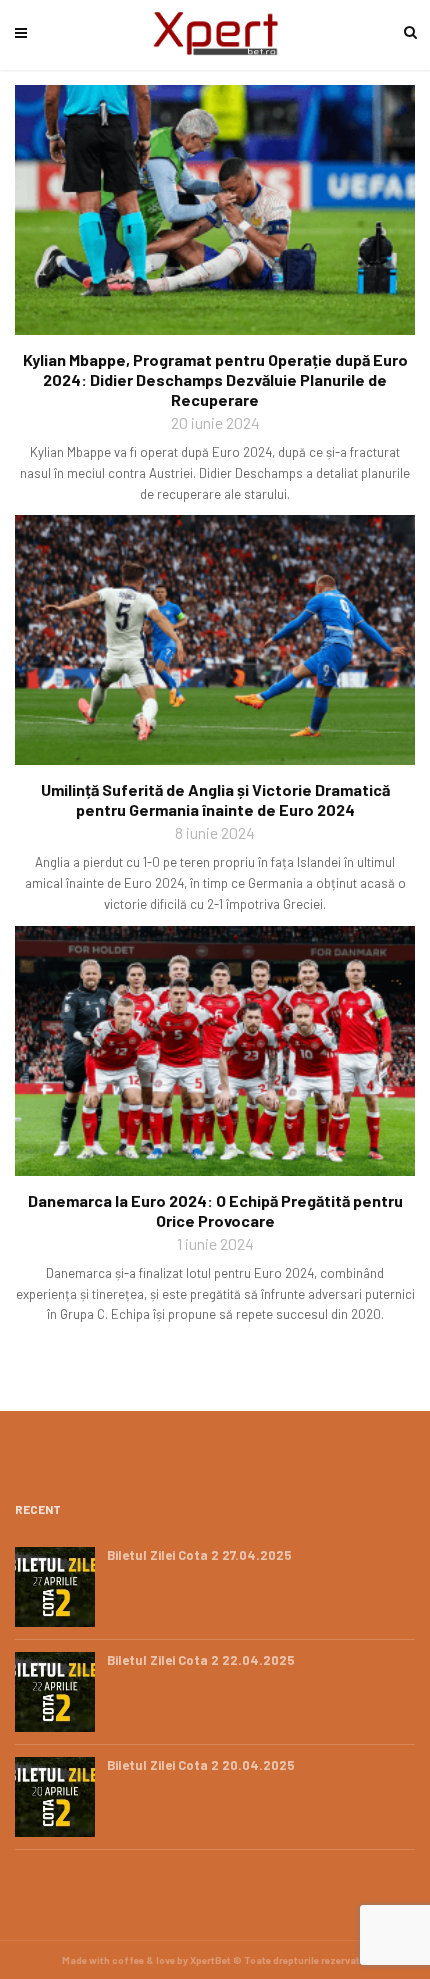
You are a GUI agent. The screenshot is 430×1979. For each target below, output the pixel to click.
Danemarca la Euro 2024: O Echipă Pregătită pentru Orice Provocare (215, 1210)
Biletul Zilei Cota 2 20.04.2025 (201, 1765)
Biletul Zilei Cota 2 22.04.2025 (201, 1660)
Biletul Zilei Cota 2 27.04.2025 (199, 1555)
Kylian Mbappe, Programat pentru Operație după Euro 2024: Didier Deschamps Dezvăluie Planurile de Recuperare (215, 379)
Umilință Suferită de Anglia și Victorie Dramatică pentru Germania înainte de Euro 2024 (215, 799)
